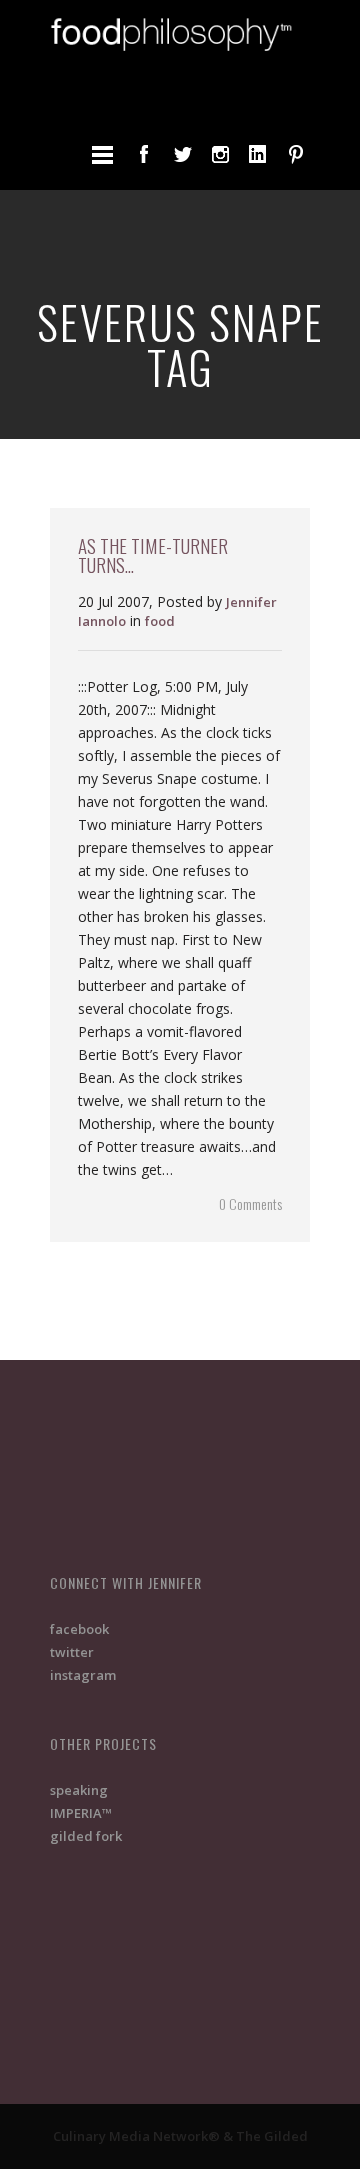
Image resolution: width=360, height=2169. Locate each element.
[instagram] (220, 154)
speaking (79, 1790)
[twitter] (182, 154)
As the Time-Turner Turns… (153, 554)
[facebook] (144, 154)
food (160, 621)
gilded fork (86, 1836)
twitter (72, 1652)
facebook (79, 1629)
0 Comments (250, 1203)
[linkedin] (258, 154)
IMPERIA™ (81, 1813)
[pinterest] (296, 154)
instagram (83, 1675)
